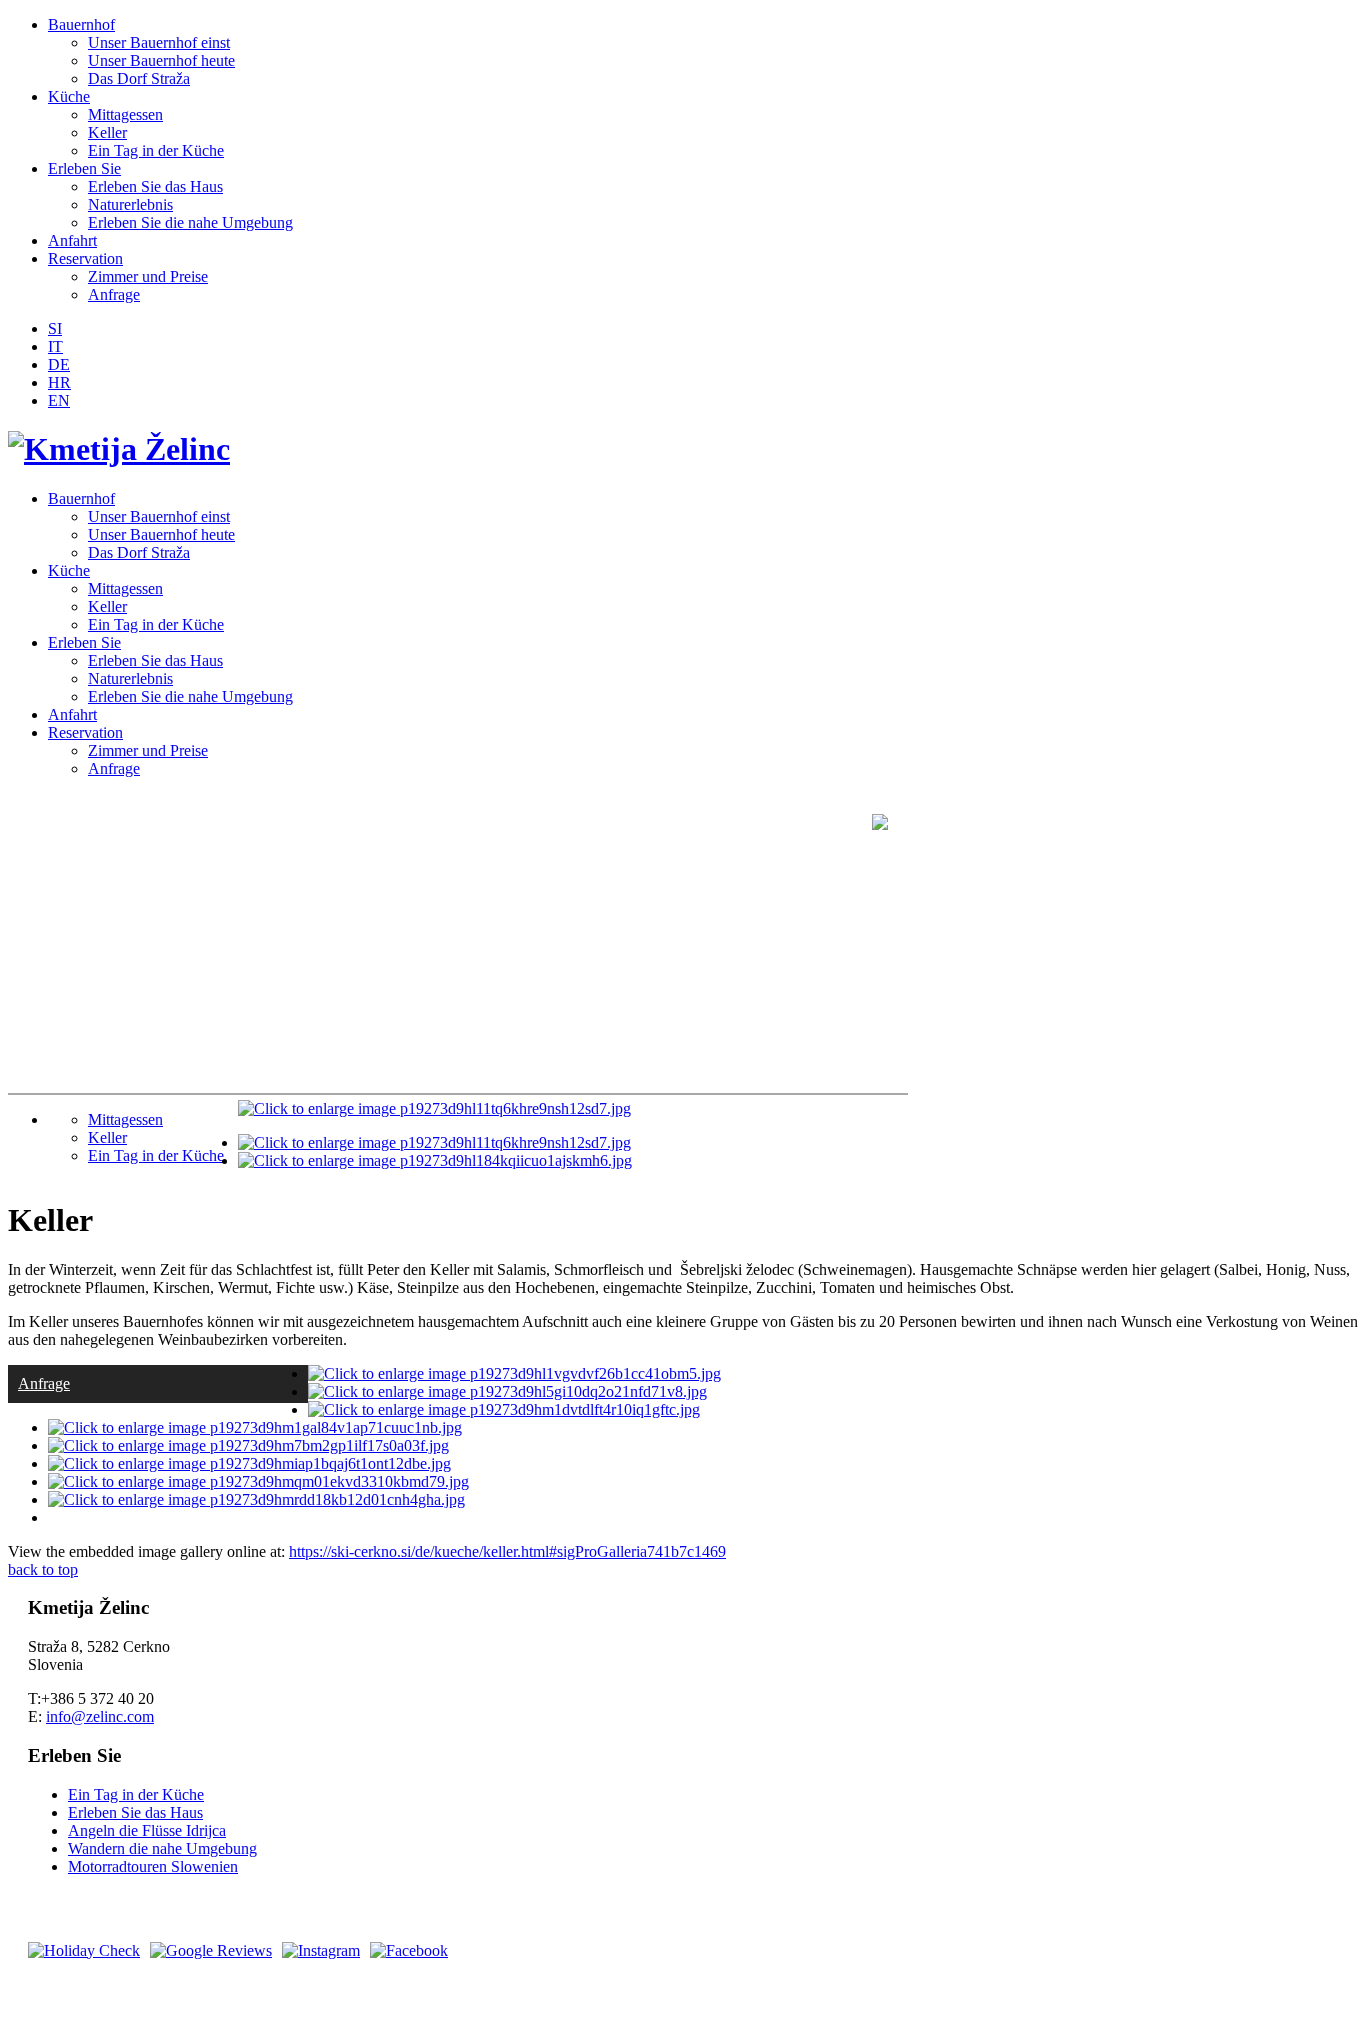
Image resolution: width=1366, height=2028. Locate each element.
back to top (43, 1569)
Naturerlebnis (130, 204)
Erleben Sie (84, 168)
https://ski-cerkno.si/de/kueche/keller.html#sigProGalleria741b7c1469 (507, 1551)
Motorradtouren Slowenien (153, 1866)
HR (59, 382)
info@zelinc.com (100, 1716)
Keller (107, 132)
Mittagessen (125, 114)
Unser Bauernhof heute (161, 60)
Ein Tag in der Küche (156, 150)
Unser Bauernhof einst (159, 42)
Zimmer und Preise (148, 276)
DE (59, 364)
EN (59, 400)
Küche (69, 96)
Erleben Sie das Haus (155, 186)
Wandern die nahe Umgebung (162, 1848)
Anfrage (114, 294)
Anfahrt (72, 240)
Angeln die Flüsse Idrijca (147, 1830)
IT (55, 346)
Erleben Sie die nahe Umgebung (190, 222)
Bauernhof (81, 24)
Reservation (85, 258)
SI (55, 328)
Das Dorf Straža (139, 78)
